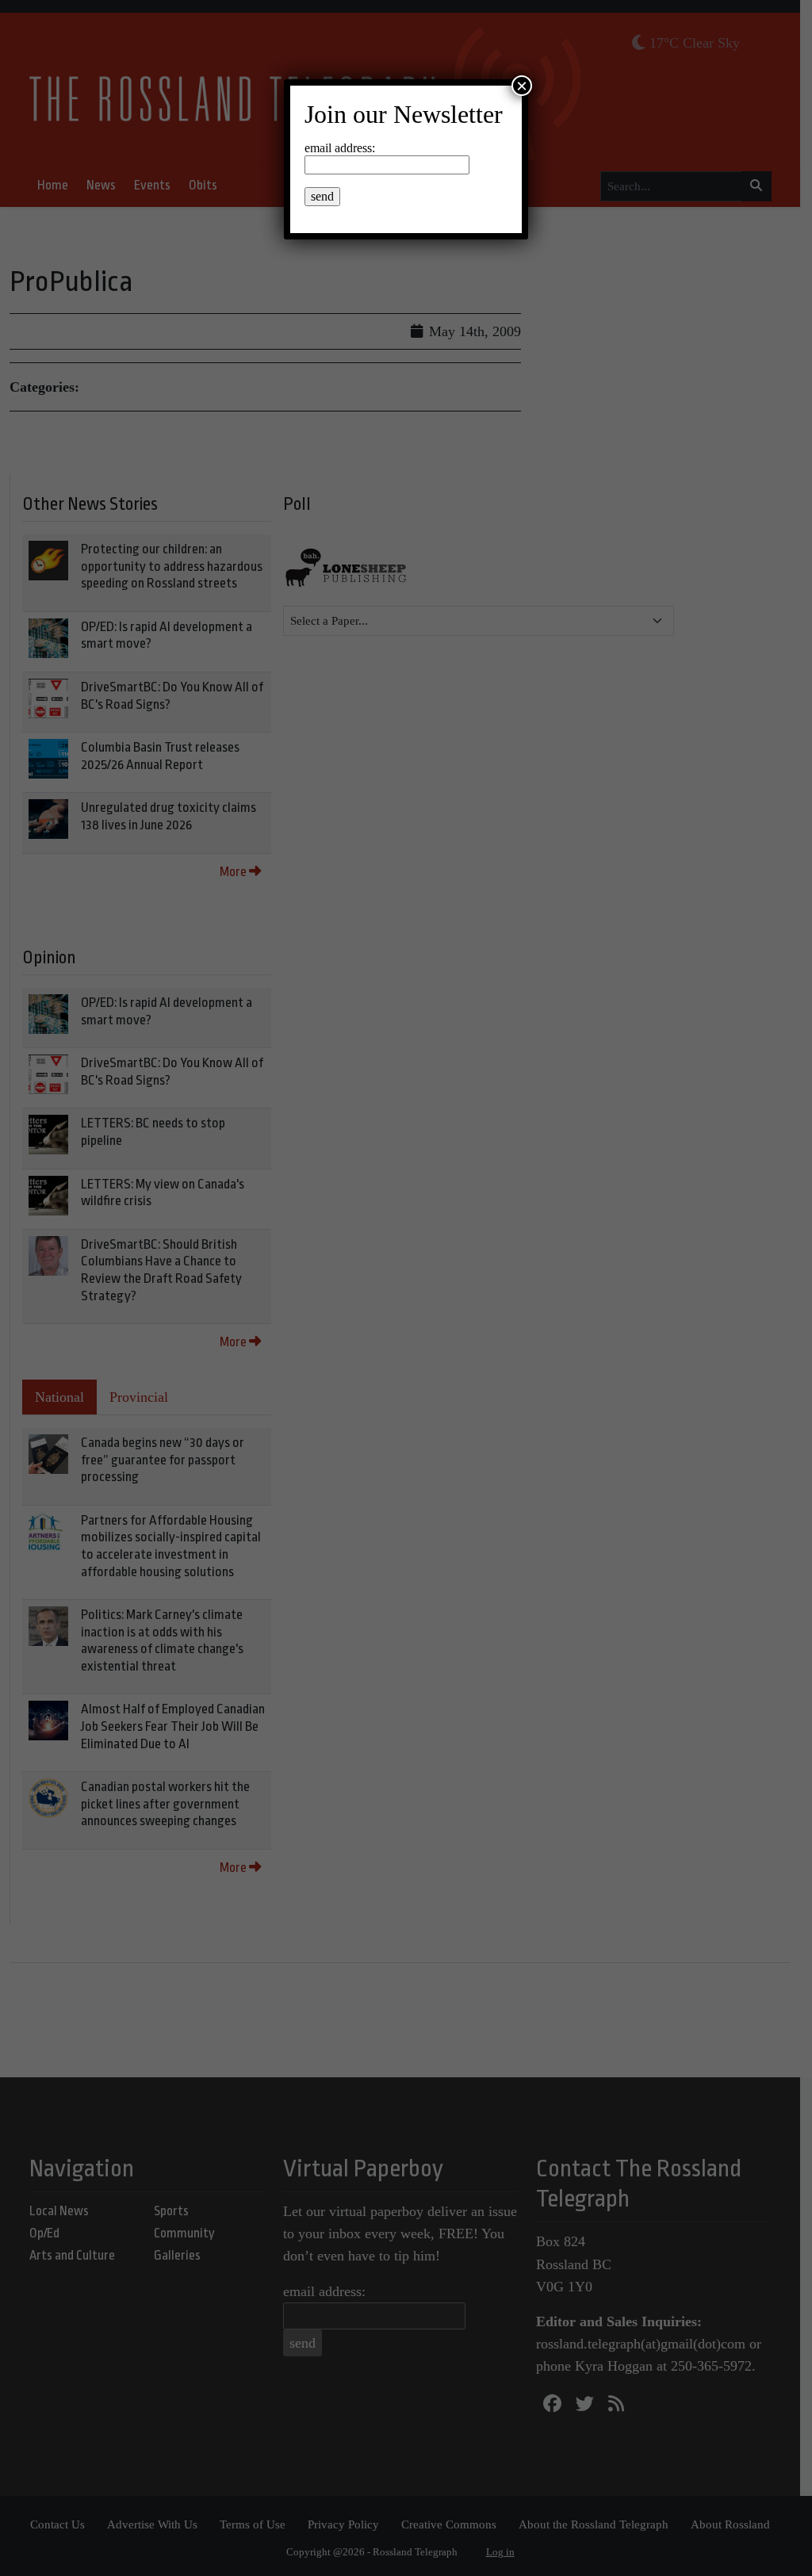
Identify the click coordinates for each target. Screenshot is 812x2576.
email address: (340, 148)
